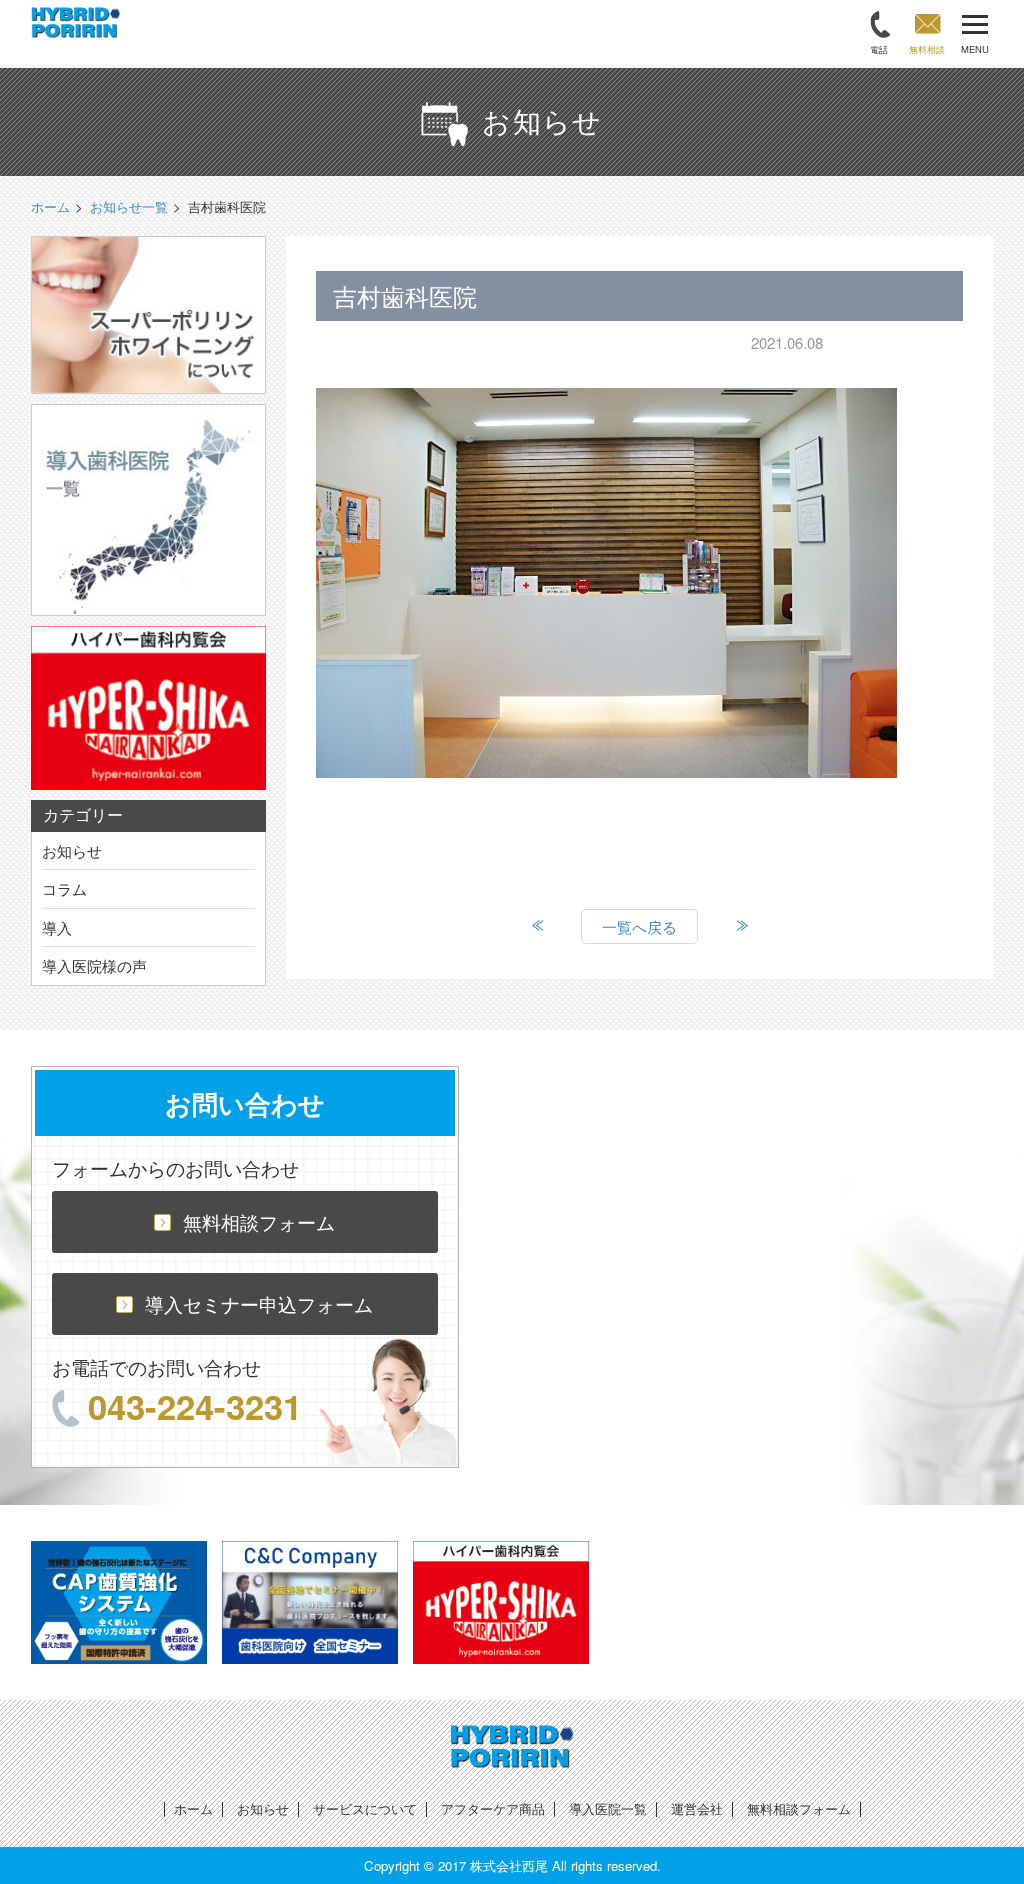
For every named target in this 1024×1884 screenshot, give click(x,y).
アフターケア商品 (493, 1808)
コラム (64, 888)
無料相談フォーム (259, 1221)
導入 (57, 927)
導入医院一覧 (608, 1808)
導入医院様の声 (94, 965)
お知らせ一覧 (129, 206)
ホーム (193, 1808)
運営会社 (697, 1808)
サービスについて (365, 1808)
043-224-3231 (195, 1406)
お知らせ (72, 850)
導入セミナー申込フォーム (259, 1303)
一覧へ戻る (639, 926)
